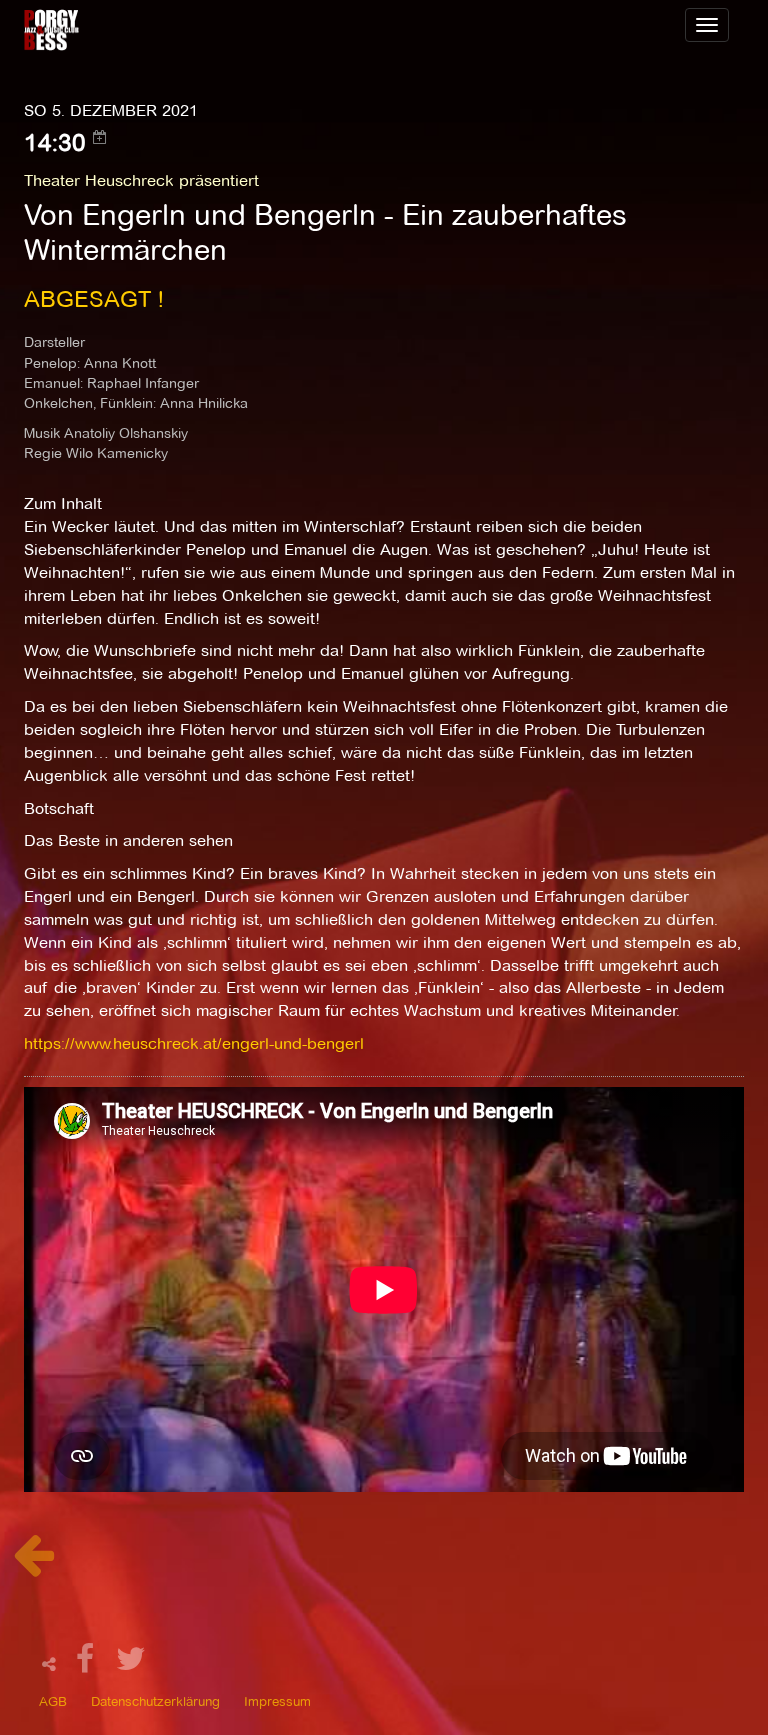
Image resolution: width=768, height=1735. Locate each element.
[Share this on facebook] (88, 1664)
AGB (53, 1701)
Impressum (277, 1701)
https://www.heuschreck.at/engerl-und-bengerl (194, 1043)
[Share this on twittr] (131, 1664)
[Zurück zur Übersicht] (33, 1565)
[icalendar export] (100, 137)
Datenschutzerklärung (155, 1701)
